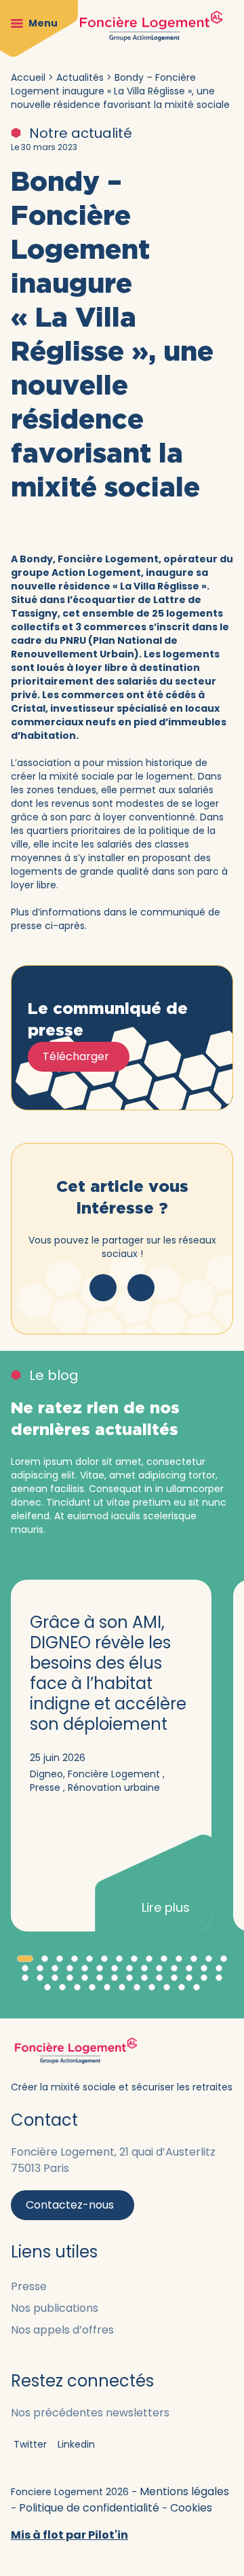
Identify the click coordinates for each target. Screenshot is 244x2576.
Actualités (80, 77)
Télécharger (76, 1056)
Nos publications (55, 2308)
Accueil (28, 77)
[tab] (25, 1959)
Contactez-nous (70, 2205)
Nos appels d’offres (62, 2330)
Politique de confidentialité (90, 2508)
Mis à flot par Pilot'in (69, 2535)
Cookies (191, 2508)
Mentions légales (184, 2491)
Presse (29, 2286)
